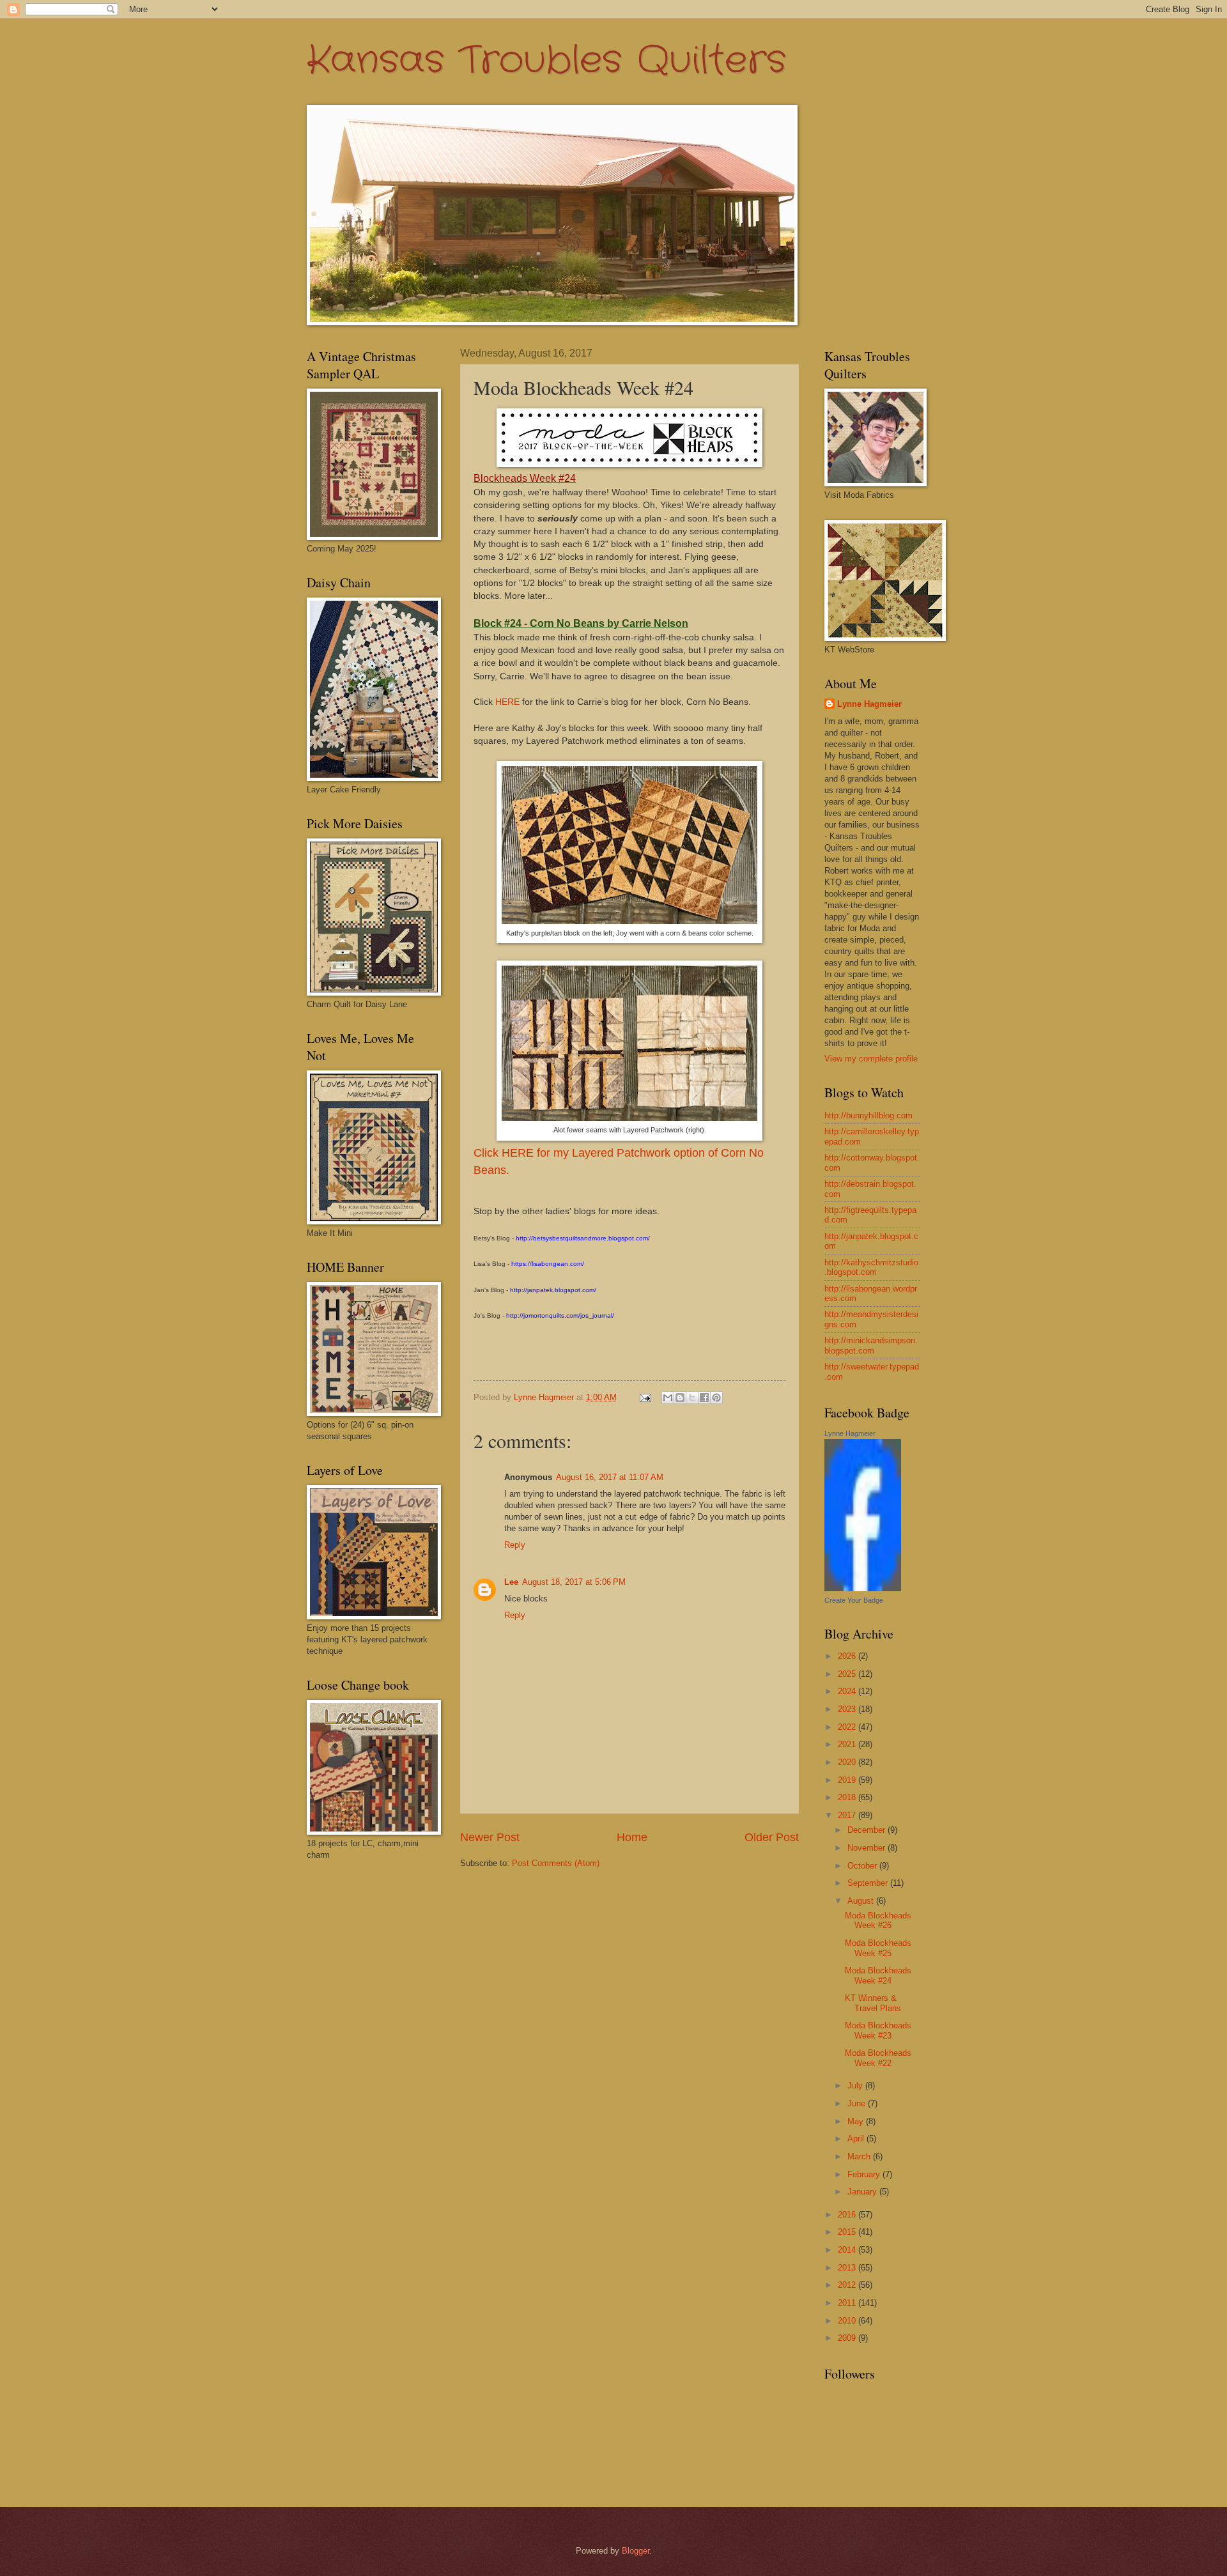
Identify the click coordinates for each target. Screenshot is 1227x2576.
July (856, 2086)
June (858, 2103)
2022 (848, 1727)
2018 (848, 1797)
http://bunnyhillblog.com (868, 1115)
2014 (848, 2250)
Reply (515, 1545)
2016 (848, 2215)
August (862, 1901)
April (857, 2139)
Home (632, 1837)
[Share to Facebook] (704, 1398)
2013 (848, 2268)
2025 (848, 1674)
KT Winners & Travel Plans (873, 2003)
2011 (848, 2303)
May (857, 2121)
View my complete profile (871, 1059)
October (863, 1866)
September (869, 1883)
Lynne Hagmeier (869, 704)
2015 (848, 2232)
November (868, 1848)
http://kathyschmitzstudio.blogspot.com (871, 1267)
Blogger (636, 2551)
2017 (848, 1815)
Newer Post (490, 1837)
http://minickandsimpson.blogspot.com (871, 1345)
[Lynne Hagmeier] (863, 1588)
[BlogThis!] (680, 1398)
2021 (848, 1744)
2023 (848, 1709)
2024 (848, 1691)
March (860, 2156)
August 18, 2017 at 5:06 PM (574, 1582)
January (863, 2192)
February (865, 2174)
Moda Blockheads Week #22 (878, 2058)
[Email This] (668, 1398)
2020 (848, 1762)
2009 (848, 2338)
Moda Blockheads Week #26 (878, 1920)
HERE (507, 702)
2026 (848, 1656)
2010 (848, 2321)
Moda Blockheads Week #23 (878, 2030)
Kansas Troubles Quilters (546, 61)
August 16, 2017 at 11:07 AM (610, 1477)
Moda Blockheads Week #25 (878, 1948)
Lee (511, 1582)
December (868, 1830)
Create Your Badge (854, 1600)
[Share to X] (692, 1398)
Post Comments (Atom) (556, 1863)
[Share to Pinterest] (716, 1398)
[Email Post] (645, 1397)
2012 (848, 2285)
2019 (848, 1780)
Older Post (772, 1837)
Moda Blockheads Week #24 (878, 1975)
